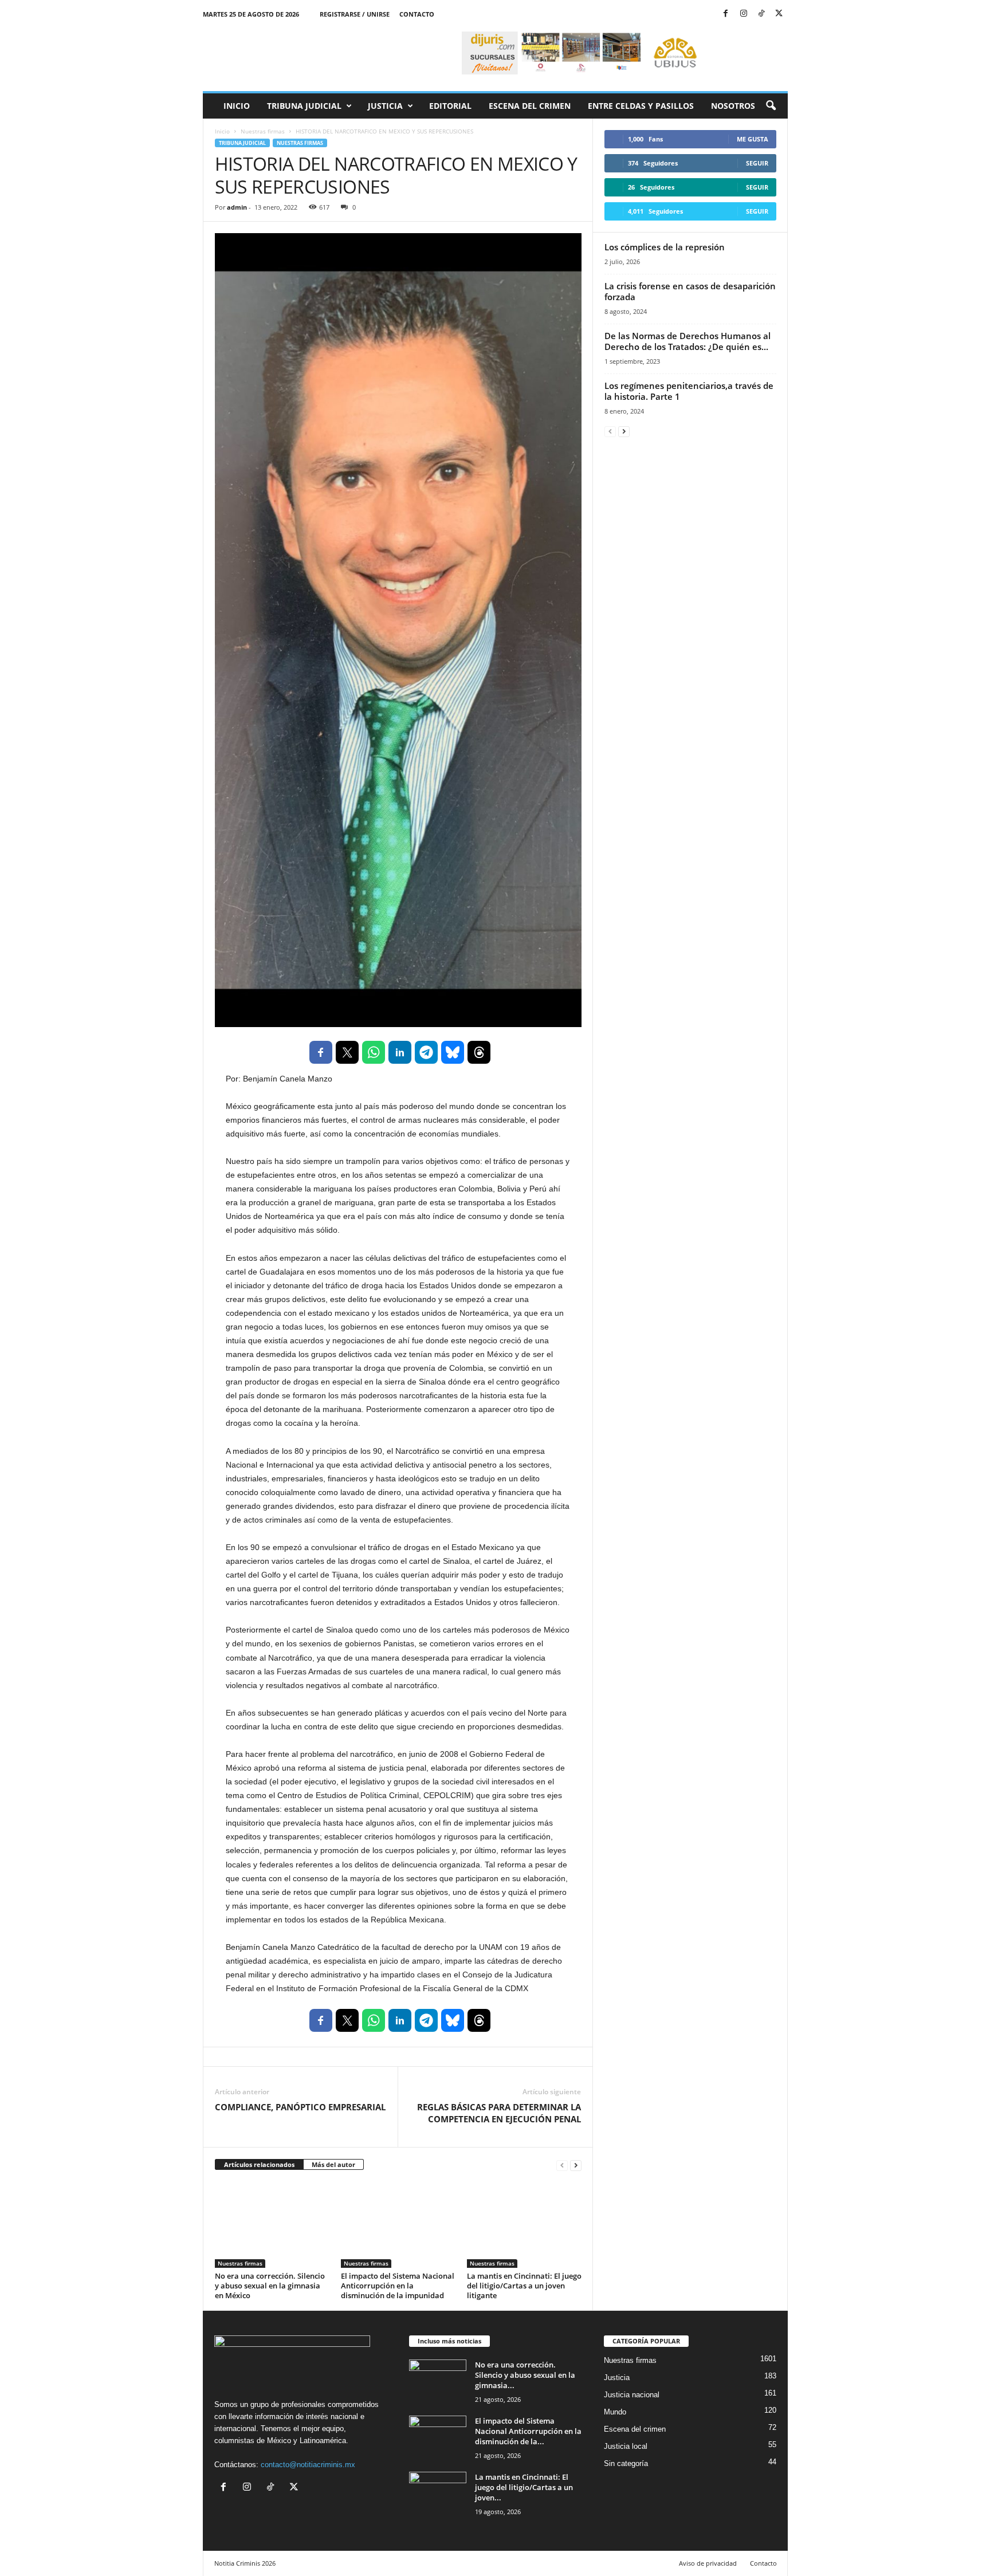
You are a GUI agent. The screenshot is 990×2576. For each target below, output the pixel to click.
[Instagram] (744, 14)
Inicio (237, 106)
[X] (779, 14)
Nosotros (733, 106)
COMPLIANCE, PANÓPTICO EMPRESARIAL (300, 2107)
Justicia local (626, 2446)
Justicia (385, 106)
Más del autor (333, 2164)
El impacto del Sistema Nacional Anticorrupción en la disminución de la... (528, 2431)
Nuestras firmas (263, 131)
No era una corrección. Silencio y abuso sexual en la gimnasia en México (270, 2286)
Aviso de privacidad (708, 2563)
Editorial (450, 106)
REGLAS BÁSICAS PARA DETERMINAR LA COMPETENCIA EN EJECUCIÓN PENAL (499, 2113)
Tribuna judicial (304, 106)
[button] (771, 106)
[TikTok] (761, 14)
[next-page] (576, 2165)
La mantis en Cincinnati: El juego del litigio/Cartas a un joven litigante (524, 2286)
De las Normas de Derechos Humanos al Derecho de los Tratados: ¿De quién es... (687, 341)
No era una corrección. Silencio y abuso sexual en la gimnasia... (525, 2375)
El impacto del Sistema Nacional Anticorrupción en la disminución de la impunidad (398, 2286)
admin (237, 207)
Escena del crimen (530, 106)
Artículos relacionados (259, 2164)
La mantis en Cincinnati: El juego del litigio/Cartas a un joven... (524, 2487)
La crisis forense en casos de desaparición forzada (690, 291)
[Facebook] (726, 14)
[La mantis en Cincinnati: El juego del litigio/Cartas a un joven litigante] (524, 2225)
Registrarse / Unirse (355, 14)
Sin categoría (626, 2463)
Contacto (417, 14)
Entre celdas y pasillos (641, 106)
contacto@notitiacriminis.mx (308, 2465)
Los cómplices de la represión (665, 247)
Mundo (615, 2412)
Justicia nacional (632, 2395)
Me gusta (753, 139)
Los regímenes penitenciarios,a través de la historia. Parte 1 (689, 391)
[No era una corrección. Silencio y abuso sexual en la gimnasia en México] (272, 2225)
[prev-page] (562, 2165)
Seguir (757, 163)
